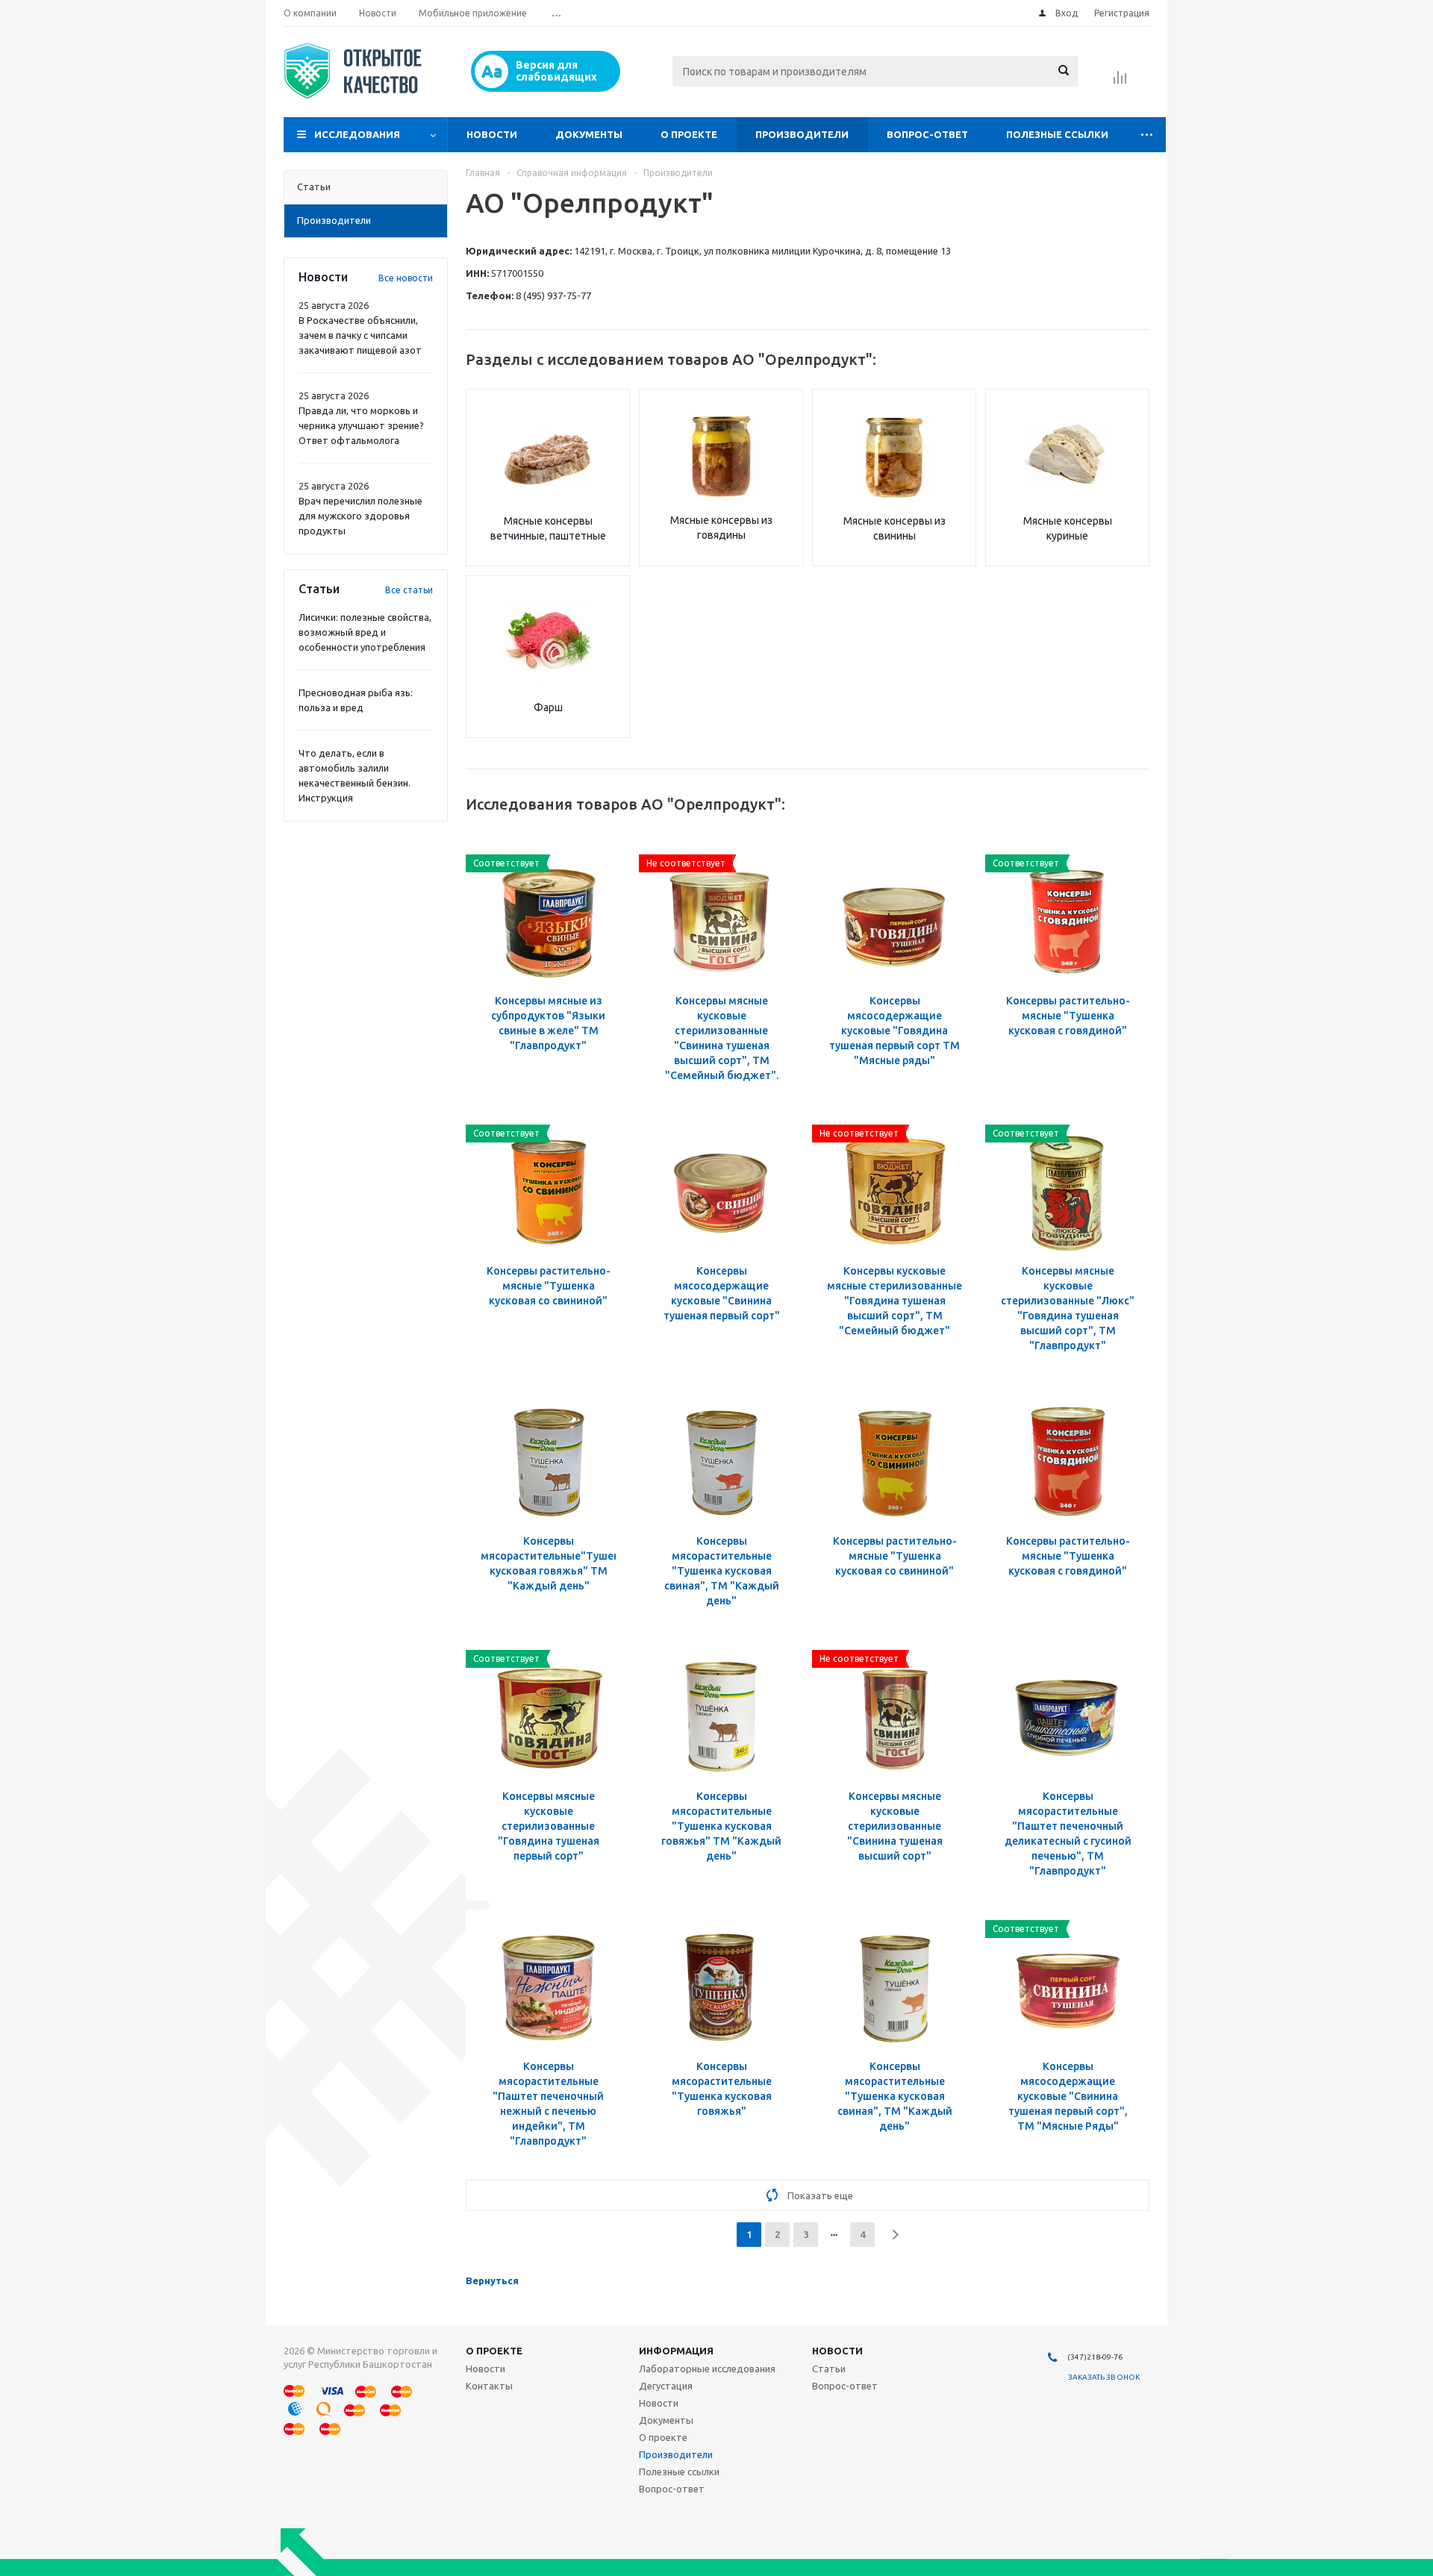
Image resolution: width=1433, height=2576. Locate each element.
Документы (589, 134)
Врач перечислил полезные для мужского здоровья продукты (360, 516)
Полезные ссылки (1057, 134)
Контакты (489, 2386)
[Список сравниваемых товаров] (1120, 82)
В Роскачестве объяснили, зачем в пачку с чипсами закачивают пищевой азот (360, 335)
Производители (802, 134)
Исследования (357, 134)
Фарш (548, 707)
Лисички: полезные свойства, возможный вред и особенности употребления (365, 632)
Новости (492, 134)
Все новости (406, 278)
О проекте (689, 134)
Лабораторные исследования (707, 2369)
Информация (676, 2351)
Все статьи (409, 590)
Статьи (829, 2369)
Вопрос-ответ (927, 134)
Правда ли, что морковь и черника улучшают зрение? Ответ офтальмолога (361, 425)
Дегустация (666, 2386)
